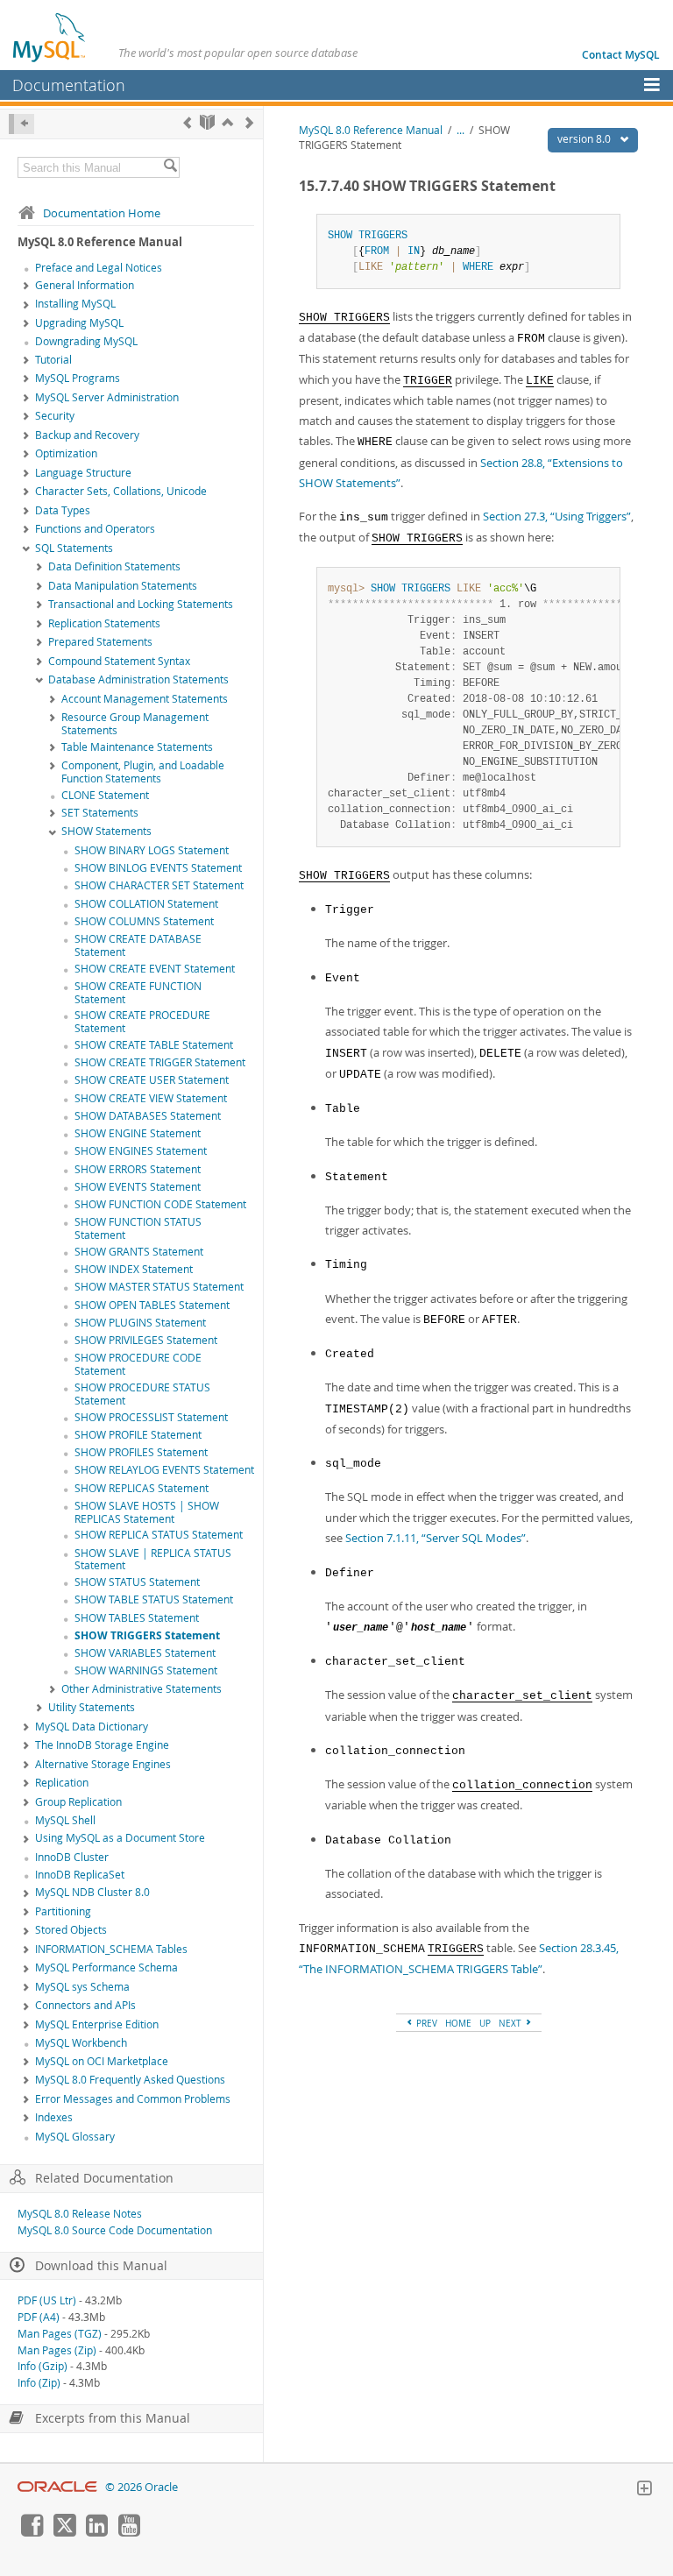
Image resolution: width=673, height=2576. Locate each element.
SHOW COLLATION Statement (146, 904)
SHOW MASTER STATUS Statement (159, 1287)
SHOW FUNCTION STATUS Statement (138, 1228)
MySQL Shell (65, 1820)
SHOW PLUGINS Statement (140, 1323)
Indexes (54, 2117)
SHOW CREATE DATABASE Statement (138, 945)
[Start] (207, 122)
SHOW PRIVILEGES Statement (146, 1340)
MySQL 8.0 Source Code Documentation (115, 2230)
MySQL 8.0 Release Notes (80, 2214)
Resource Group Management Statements (135, 724)
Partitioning (63, 1911)
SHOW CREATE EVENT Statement (155, 969)
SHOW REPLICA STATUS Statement (159, 1535)
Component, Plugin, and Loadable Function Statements (143, 772)
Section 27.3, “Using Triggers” (557, 516)
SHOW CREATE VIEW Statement (151, 1098)
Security (55, 416)
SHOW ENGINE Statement (138, 1133)
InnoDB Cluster (72, 1857)
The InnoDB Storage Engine (102, 1745)
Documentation (69, 85)
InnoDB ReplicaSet (80, 1875)
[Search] (170, 167)
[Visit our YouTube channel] (129, 2532)
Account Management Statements (145, 699)
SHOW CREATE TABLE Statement (154, 1045)
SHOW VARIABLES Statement (145, 1653)
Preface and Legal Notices (99, 268)
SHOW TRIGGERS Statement (147, 1635)
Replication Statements (104, 623)
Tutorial (53, 360)
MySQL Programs (78, 378)
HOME (458, 2023)
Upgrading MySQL (79, 323)
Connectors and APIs (85, 2005)
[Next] (249, 122)
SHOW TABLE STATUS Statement (154, 1599)
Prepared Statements (100, 642)
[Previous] (187, 122)
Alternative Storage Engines (103, 1764)
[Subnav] (26, 287)
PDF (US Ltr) (47, 2300)
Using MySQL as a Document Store (120, 1838)
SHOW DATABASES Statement (148, 1116)
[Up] (227, 122)
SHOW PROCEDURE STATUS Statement (142, 1394)
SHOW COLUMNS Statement (144, 921)
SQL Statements (74, 548)
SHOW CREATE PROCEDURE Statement (142, 1022)
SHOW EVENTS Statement (138, 1187)
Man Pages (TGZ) (60, 2334)
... (460, 130)
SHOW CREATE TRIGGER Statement (160, 1062)
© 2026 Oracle (142, 2487)
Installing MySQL (75, 304)
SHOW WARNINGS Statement (146, 1670)
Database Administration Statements (138, 679)
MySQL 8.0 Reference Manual (371, 130)
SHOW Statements (106, 831)
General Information (85, 285)
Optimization (66, 453)
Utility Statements (92, 1707)
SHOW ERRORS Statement (138, 1169)
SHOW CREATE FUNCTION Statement (138, 993)
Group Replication (78, 1802)
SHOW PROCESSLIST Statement (151, 1417)
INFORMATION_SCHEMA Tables (111, 1949)
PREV (425, 2023)
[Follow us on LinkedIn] (96, 2532)
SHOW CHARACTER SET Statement (159, 885)
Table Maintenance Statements (137, 747)
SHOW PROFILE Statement (138, 1435)
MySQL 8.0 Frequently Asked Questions (130, 2080)
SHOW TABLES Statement (137, 1618)
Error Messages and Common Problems (133, 2099)
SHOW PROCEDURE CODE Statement (138, 1364)
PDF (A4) (39, 2317)
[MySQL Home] (50, 37)
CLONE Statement (105, 795)
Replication (62, 1783)
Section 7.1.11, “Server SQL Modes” (436, 1538)
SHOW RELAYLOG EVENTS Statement (164, 1470)
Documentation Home (102, 213)
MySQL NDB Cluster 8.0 (92, 1892)
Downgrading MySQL (86, 341)
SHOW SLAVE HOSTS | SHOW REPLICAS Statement (147, 1512)
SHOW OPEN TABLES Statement (152, 1305)
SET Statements (100, 813)
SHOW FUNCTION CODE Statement (160, 1204)
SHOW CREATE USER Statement (152, 1080)
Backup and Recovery (87, 435)
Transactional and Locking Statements (141, 604)
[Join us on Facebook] (32, 2532)
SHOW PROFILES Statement (141, 1452)
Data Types (63, 510)
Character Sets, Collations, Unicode (121, 491)
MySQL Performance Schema (106, 1967)
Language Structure (83, 473)
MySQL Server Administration (107, 397)
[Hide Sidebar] (21, 124)
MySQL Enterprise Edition (97, 2024)
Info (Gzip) (43, 2366)
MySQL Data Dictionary (92, 1727)
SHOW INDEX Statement (134, 1269)
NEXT (511, 2023)
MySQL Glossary (75, 2137)
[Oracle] (57, 2487)
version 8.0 (585, 139)
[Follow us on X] (64, 2532)
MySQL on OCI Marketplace (102, 2061)
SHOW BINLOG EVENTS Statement (158, 868)
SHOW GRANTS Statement (139, 1252)
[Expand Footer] (644, 2490)
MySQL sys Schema (82, 1987)
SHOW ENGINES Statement (141, 1151)
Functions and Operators (95, 529)
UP (485, 2023)
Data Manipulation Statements (123, 586)
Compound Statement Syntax (119, 661)
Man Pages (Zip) (57, 2350)
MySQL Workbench (81, 2043)
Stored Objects (71, 1930)
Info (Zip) (39, 2383)
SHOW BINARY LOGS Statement (152, 850)
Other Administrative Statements (142, 1689)
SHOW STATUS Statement (137, 1582)
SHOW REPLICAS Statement (142, 1488)
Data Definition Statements (114, 566)
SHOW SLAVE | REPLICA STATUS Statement (153, 1560)
